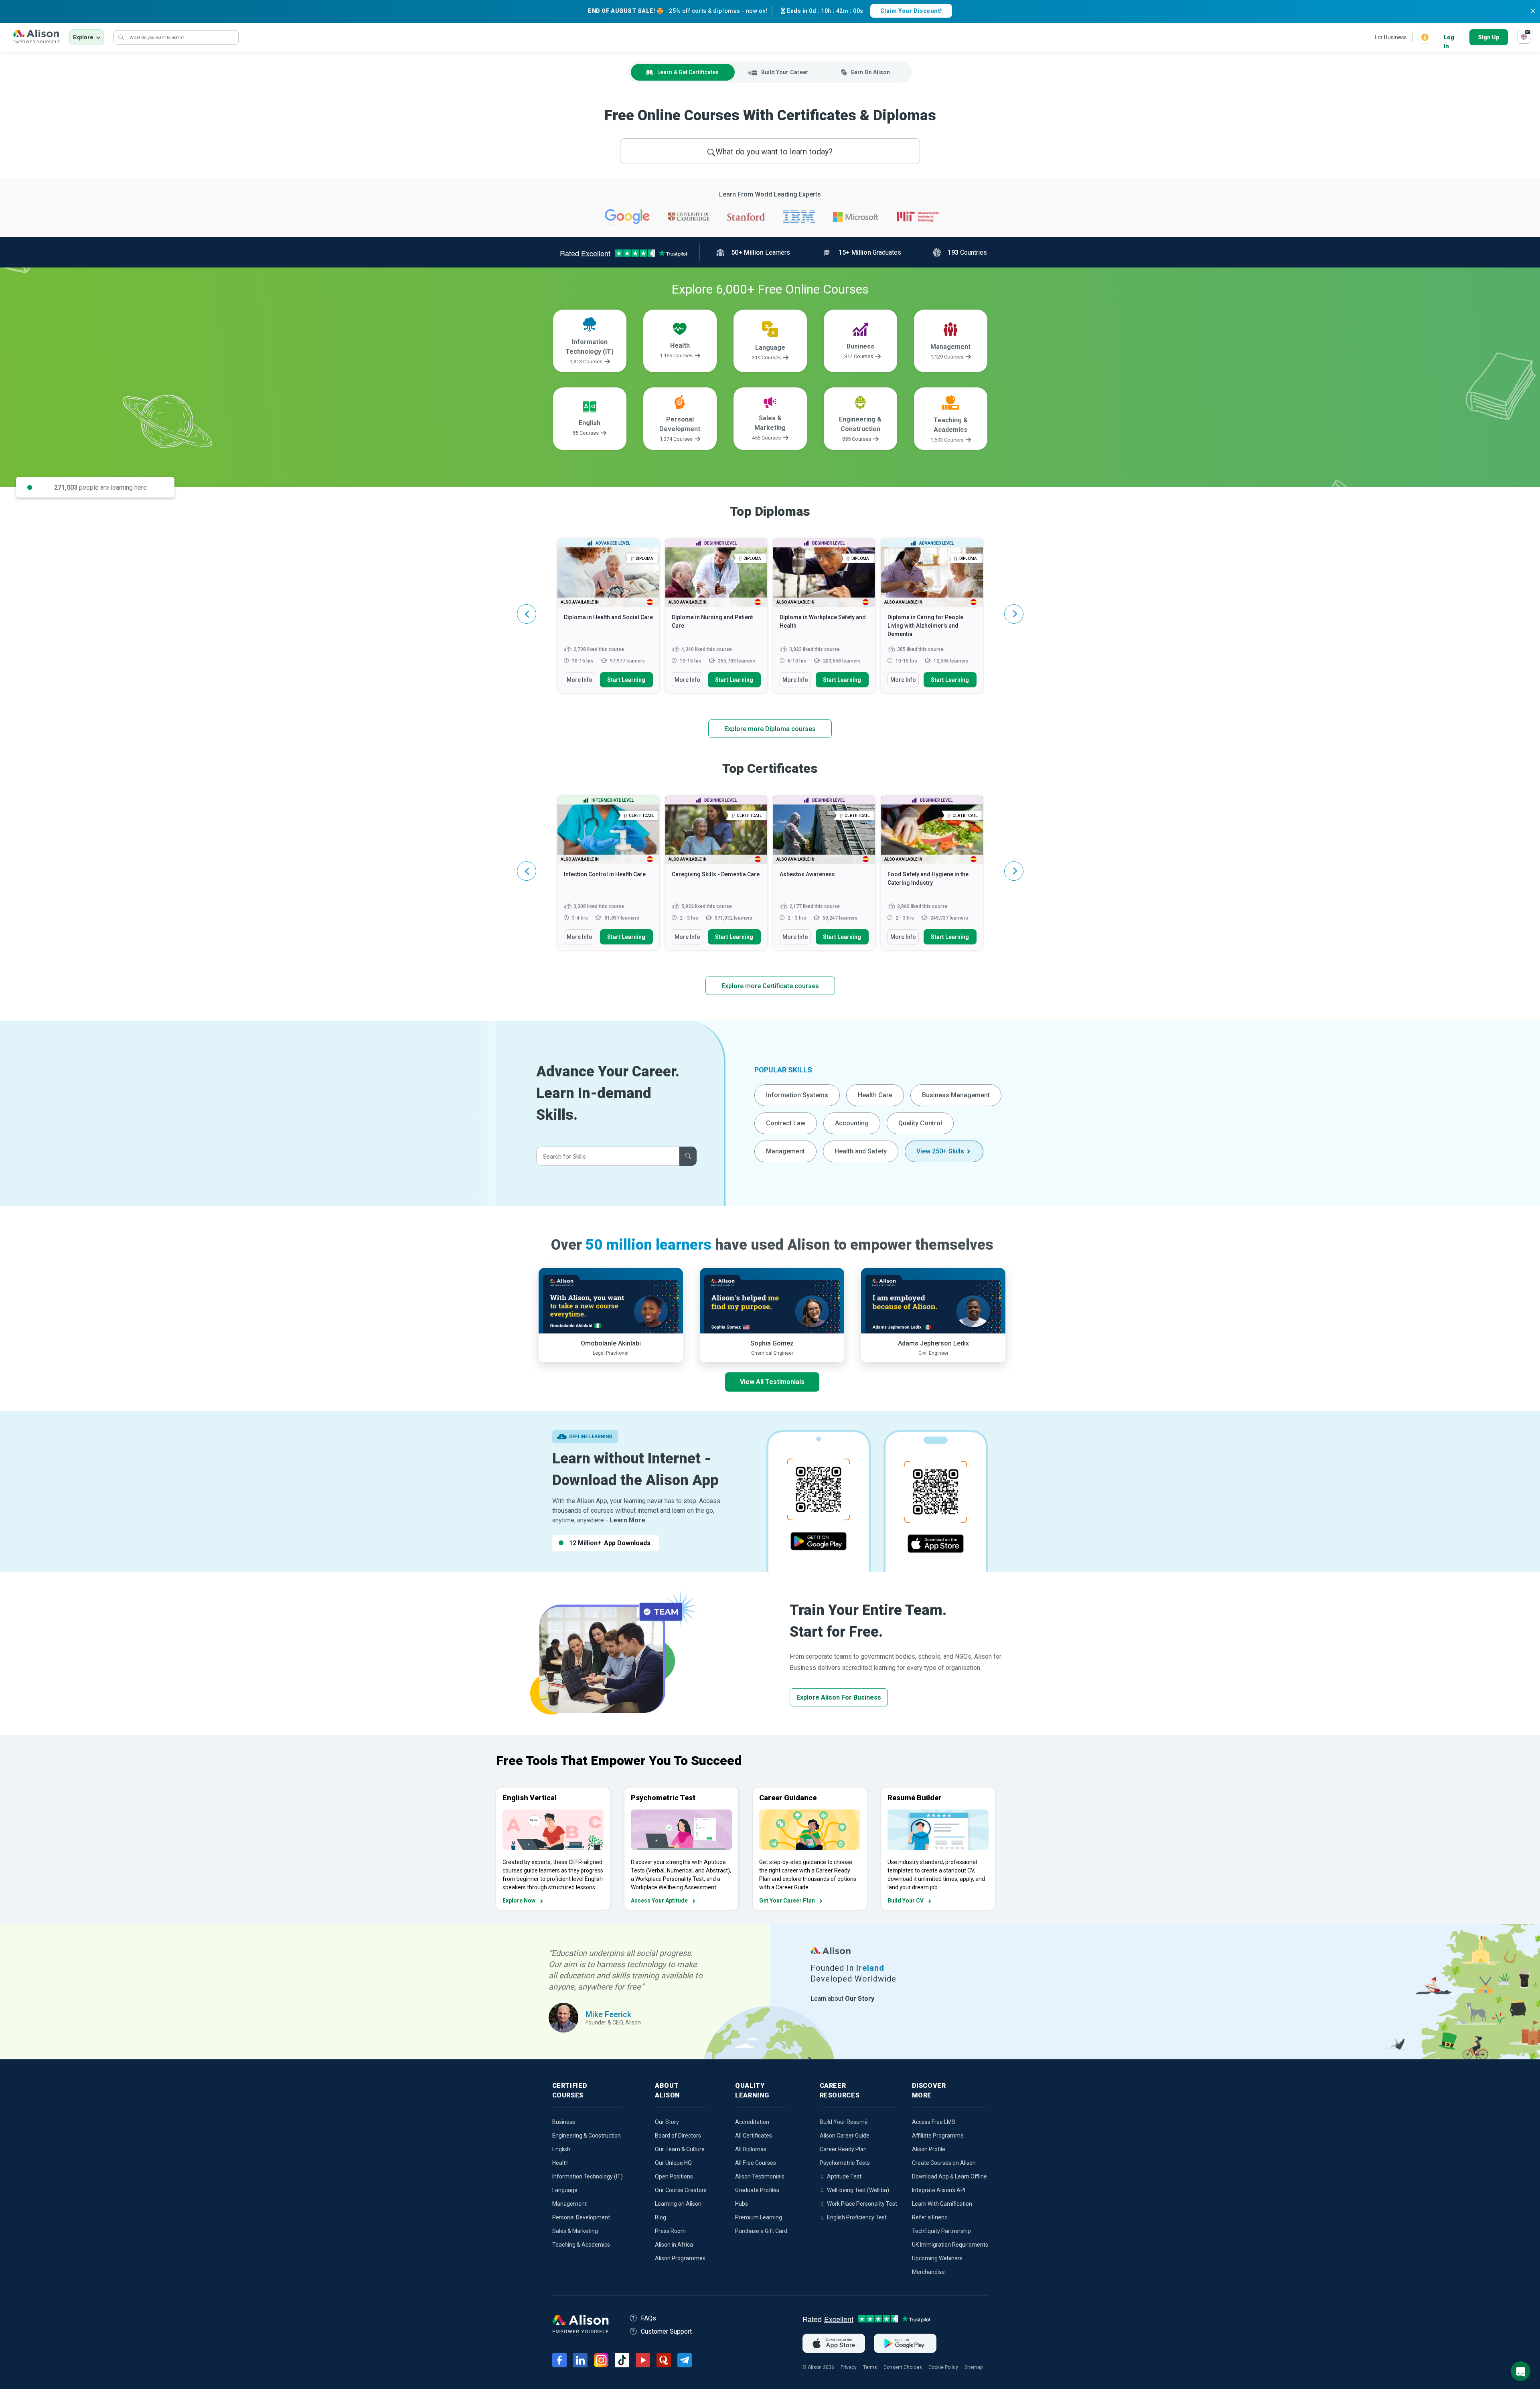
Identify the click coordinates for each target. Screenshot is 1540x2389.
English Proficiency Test (857, 2217)
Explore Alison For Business (839, 1697)
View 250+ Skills (940, 1151)
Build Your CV (906, 1901)
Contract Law (786, 1123)
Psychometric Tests (845, 2163)
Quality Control (920, 1123)
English (561, 2149)
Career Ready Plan (843, 2149)
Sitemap (974, 2367)
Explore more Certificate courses (770, 986)
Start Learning (626, 680)
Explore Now (519, 1901)
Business (564, 2122)
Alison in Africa (674, 2245)
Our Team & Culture (680, 2149)
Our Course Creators (681, 2190)
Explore (83, 37)
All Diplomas (751, 2149)
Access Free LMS (934, 2122)
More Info (580, 680)
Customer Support (666, 2331)
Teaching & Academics (581, 2245)
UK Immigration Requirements (950, 2245)
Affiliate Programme (938, 2136)
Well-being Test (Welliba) (858, 2190)
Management (785, 1151)
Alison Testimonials (760, 2176)
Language (565, 2190)
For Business (1391, 37)
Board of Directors (678, 2136)
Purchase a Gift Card (761, 2231)
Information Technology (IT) (588, 2176)
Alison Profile (929, 2149)
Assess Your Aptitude (659, 1901)
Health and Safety (861, 1151)
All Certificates (754, 2136)
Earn (870, 72)
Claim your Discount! (911, 11)
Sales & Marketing (575, 2231)
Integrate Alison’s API (939, 2190)
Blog (661, 2217)
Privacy (849, 2367)
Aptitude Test (844, 2176)
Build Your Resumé (844, 2122)
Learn (688, 72)
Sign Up (1489, 37)
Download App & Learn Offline (949, 2176)
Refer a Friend (930, 2217)
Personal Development (581, 2217)
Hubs (742, 2204)
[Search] (121, 37)
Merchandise (928, 2272)
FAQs (648, 2318)
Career (785, 72)
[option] (608, 620)
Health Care (875, 1095)
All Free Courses (756, 2163)
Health (560, 2163)
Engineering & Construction (587, 2136)
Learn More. (628, 1520)
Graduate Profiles (757, 2190)
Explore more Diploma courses (770, 729)
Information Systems (797, 1095)
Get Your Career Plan (787, 1901)
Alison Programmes (680, 2258)
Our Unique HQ (673, 2163)
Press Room (670, 2231)
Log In (1449, 38)
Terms (870, 2367)
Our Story (667, 2122)
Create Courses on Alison (944, 2163)
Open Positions (674, 2176)
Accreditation (752, 2122)
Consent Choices (903, 2367)
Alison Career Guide (845, 2136)
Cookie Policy (943, 2367)
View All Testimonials (772, 1382)
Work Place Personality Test (862, 2204)
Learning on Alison (678, 2204)
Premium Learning (759, 2217)
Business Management (956, 1095)
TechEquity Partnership (941, 2231)
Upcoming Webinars (937, 2258)
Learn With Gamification (942, 2204)
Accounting (852, 1123)
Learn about (842, 1999)
